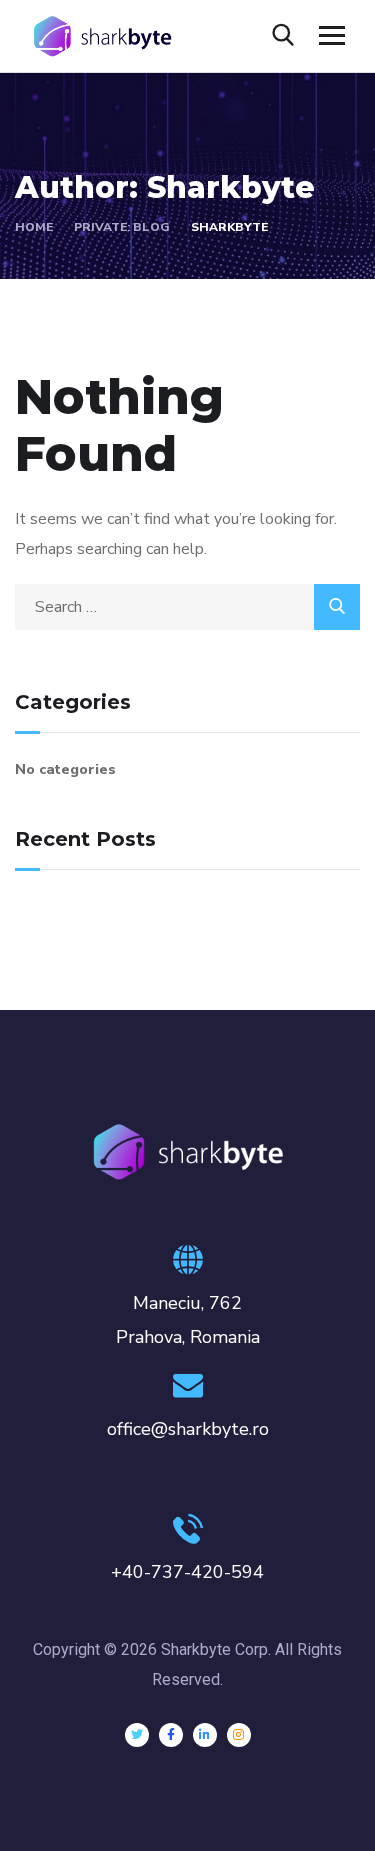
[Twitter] (137, 1735)
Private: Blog (122, 227)
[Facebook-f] (171, 1735)
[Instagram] (239, 1735)
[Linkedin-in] (205, 1735)
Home (34, 227)
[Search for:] (187, 607)
